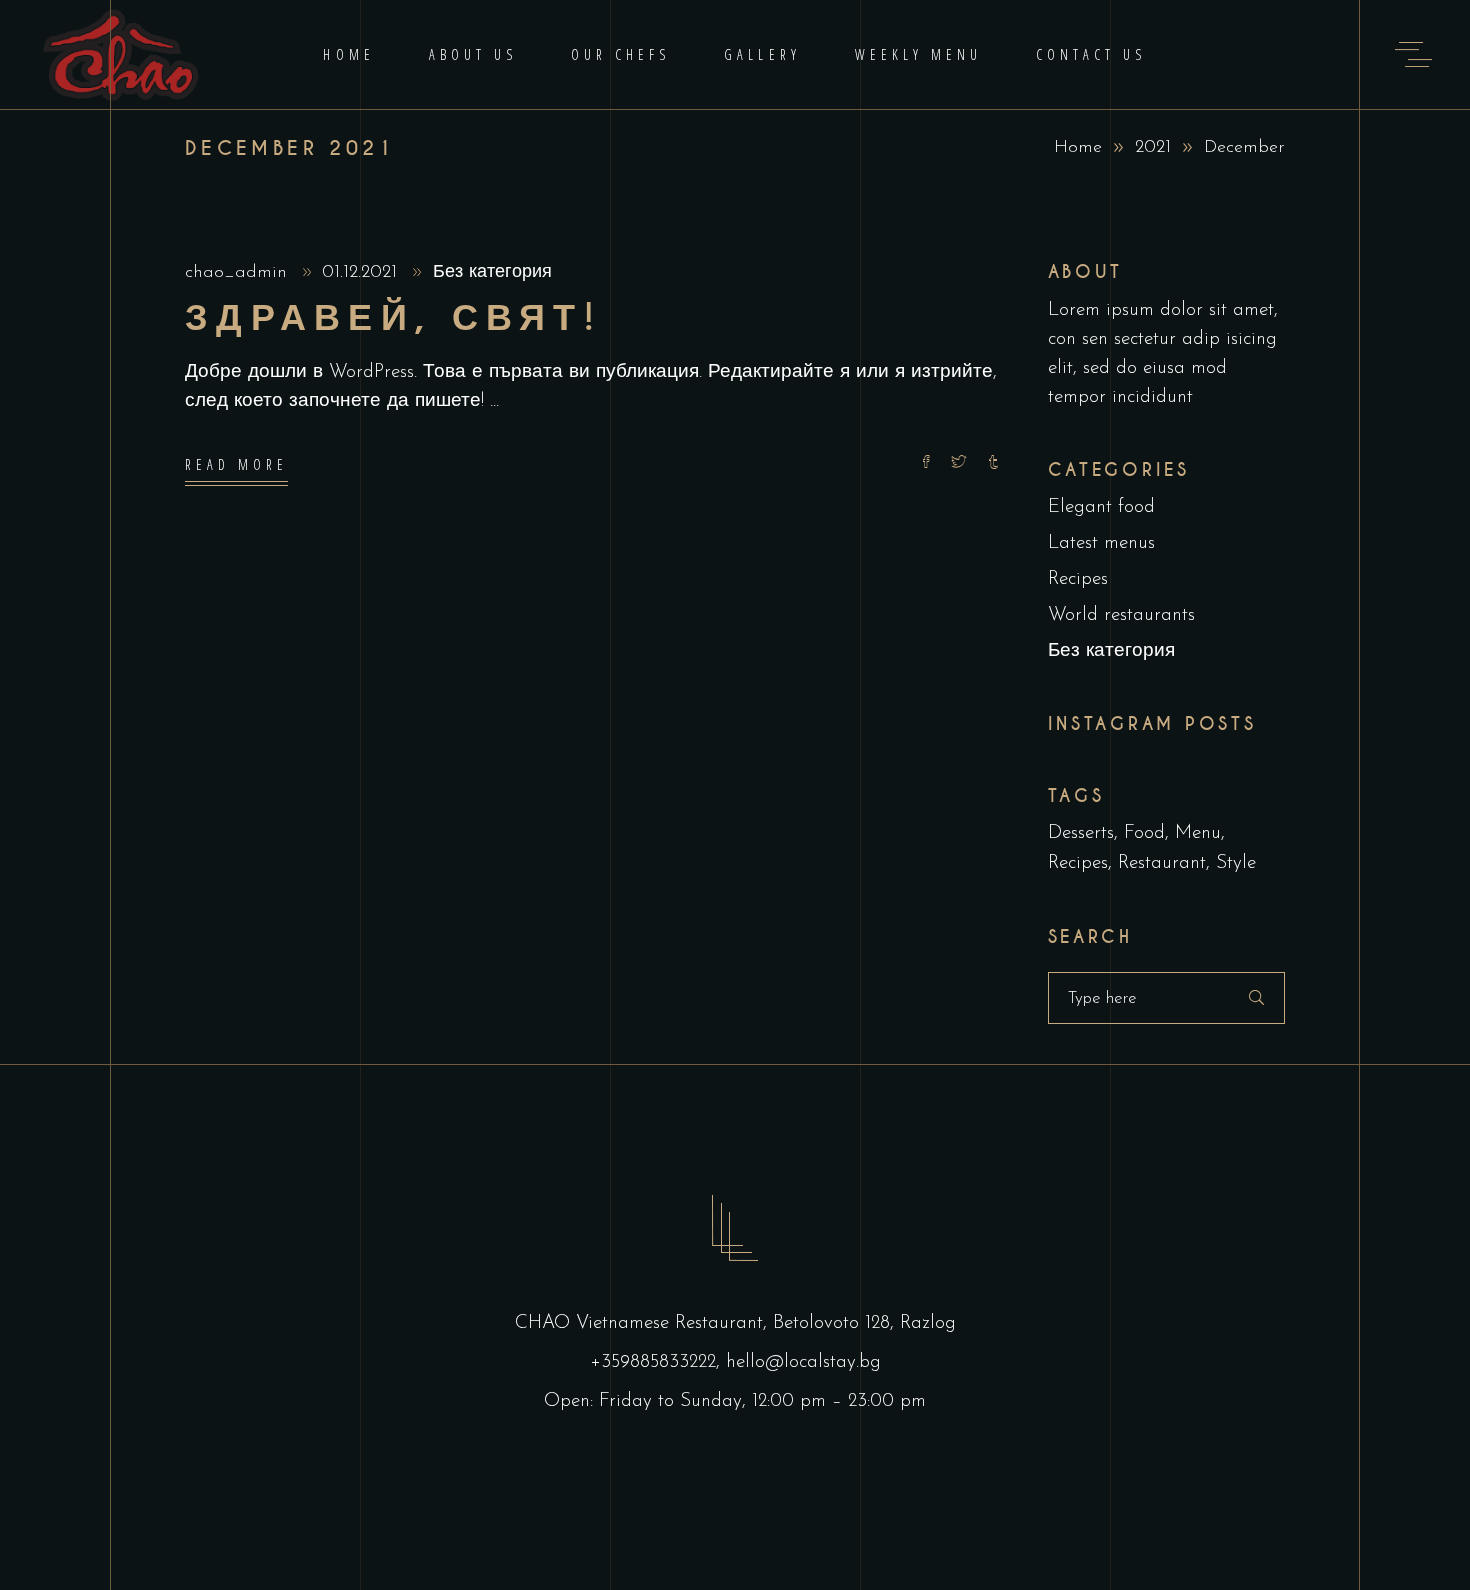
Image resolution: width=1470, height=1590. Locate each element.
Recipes (1078, 579)
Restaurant (1162, 863)
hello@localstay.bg (803, 1362)
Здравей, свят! (393, 318)
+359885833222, (658, 1362)
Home (1078, 148)
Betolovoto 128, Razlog (864, 1323)
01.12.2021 (362, 273)
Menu (1198, 833)
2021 (1153, 148)
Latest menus (1101, 543)
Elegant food (1101, 507)
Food (1144, 833)
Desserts (1081, 833)
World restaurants (1121, 615)
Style (1236, 863)
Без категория (492, 273)
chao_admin (239, 273)
